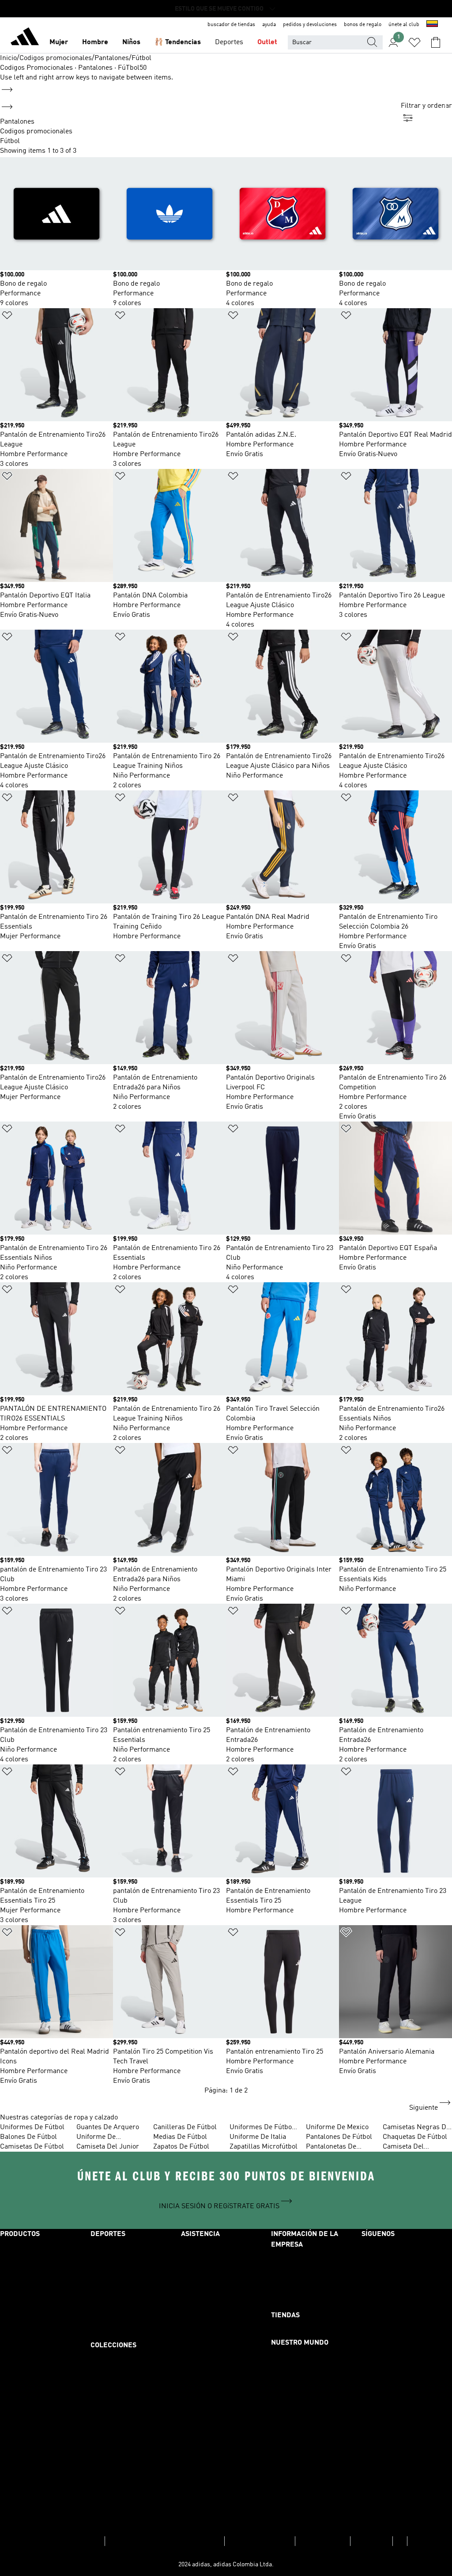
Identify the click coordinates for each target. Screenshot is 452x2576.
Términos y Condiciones (66, 2541)
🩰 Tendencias (178, 42)
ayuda (269, 25)
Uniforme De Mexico (337, 2127)
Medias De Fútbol (180, 2137)
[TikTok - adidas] (407, 2349)
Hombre (95, 42)
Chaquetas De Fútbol (415, 2137)
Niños (131, 42)
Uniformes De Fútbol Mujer (262, 2128)
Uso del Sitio (371, 2541)
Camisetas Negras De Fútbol (416, 2128)
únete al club (404, 25)
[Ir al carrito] (436, 42)
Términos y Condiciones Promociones (165, 2541)
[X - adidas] (407, 2300)
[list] (200, 132)
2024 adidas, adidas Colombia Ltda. (226, 2565)
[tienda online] (25, 38)
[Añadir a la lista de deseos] (7, 317)
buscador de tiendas (231, 25)
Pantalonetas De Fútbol (331, 2147)
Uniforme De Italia (258, 2137)
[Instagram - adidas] (407, 2276)
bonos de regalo (363, 25)
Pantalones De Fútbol (339, 2137)
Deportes (229, 42)
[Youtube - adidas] (407, 2373)
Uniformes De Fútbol (32, 2127)
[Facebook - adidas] (407, 2252)
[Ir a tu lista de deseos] (414, 42)
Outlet (267, 42)
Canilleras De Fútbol (185, 2127)
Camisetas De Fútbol (32, 2147)
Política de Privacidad (260, 2541)
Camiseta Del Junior (108, 2147)
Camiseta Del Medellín (403, 2147)
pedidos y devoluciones (310, 25)
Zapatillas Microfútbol (264, 2147)
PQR (416, 2541)
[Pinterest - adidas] (407, 2325)
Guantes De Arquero (108, 2127)
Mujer (59, 42)
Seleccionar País (323, 2541)
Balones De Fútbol (28, 2137)
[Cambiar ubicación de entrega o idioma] (432, 25)
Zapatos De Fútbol (181, 2147)
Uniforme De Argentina (96, 2138)
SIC (400, 2541)
